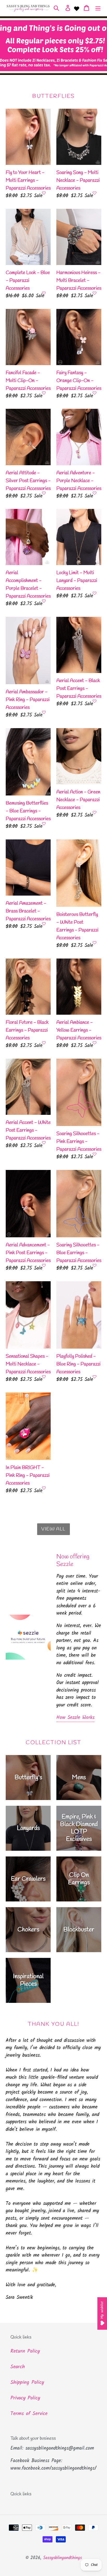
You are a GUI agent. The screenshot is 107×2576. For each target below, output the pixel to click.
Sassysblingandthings (62, 2558)
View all (53, 1529)
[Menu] (98, 8)
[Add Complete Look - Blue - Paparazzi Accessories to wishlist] (44, 293)
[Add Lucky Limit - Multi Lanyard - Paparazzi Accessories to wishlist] (95, 593)
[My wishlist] (77, 8)
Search (18, 2367)
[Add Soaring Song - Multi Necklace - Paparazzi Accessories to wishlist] (95, 193)
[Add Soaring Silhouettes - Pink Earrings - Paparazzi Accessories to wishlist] (95, 1154)
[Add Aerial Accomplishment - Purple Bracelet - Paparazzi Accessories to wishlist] (44, 601)
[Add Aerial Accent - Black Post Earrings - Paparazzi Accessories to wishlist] (95, 701)
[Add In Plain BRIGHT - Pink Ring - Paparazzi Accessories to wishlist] (44, 1488)
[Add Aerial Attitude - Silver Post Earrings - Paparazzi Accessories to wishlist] (44, 493)
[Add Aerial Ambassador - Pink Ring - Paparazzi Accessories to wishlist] (44, 712)
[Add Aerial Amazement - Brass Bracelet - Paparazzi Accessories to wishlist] (44, 924)
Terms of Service (29, 2414)
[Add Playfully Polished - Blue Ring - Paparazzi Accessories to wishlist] (95, 1377)
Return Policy (25, 2351)
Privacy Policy (25, 2398)
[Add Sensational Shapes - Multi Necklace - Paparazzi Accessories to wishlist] (44, 1377)
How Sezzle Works (75, 1718)
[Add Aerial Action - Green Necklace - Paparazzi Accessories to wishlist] (95, 812)
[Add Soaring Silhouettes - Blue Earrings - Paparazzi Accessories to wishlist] (95, 1265)
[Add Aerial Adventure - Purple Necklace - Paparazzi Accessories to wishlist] (95, 493)
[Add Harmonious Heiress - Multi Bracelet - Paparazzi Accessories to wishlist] (95, 293)
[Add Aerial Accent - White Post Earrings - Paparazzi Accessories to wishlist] (44, 1143)
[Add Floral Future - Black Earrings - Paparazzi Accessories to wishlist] (44, 1043)
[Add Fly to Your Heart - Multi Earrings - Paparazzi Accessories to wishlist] (44, 193)
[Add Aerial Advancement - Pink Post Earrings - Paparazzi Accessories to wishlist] (44, 1265)
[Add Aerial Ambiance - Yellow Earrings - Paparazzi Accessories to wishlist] (95, 1043)
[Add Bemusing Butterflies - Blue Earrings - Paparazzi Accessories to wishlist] (44, 824)
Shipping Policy (27, 2383)
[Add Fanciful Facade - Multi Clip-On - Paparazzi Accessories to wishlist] (44, 393)
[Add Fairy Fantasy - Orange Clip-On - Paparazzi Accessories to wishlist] (95, 393)
